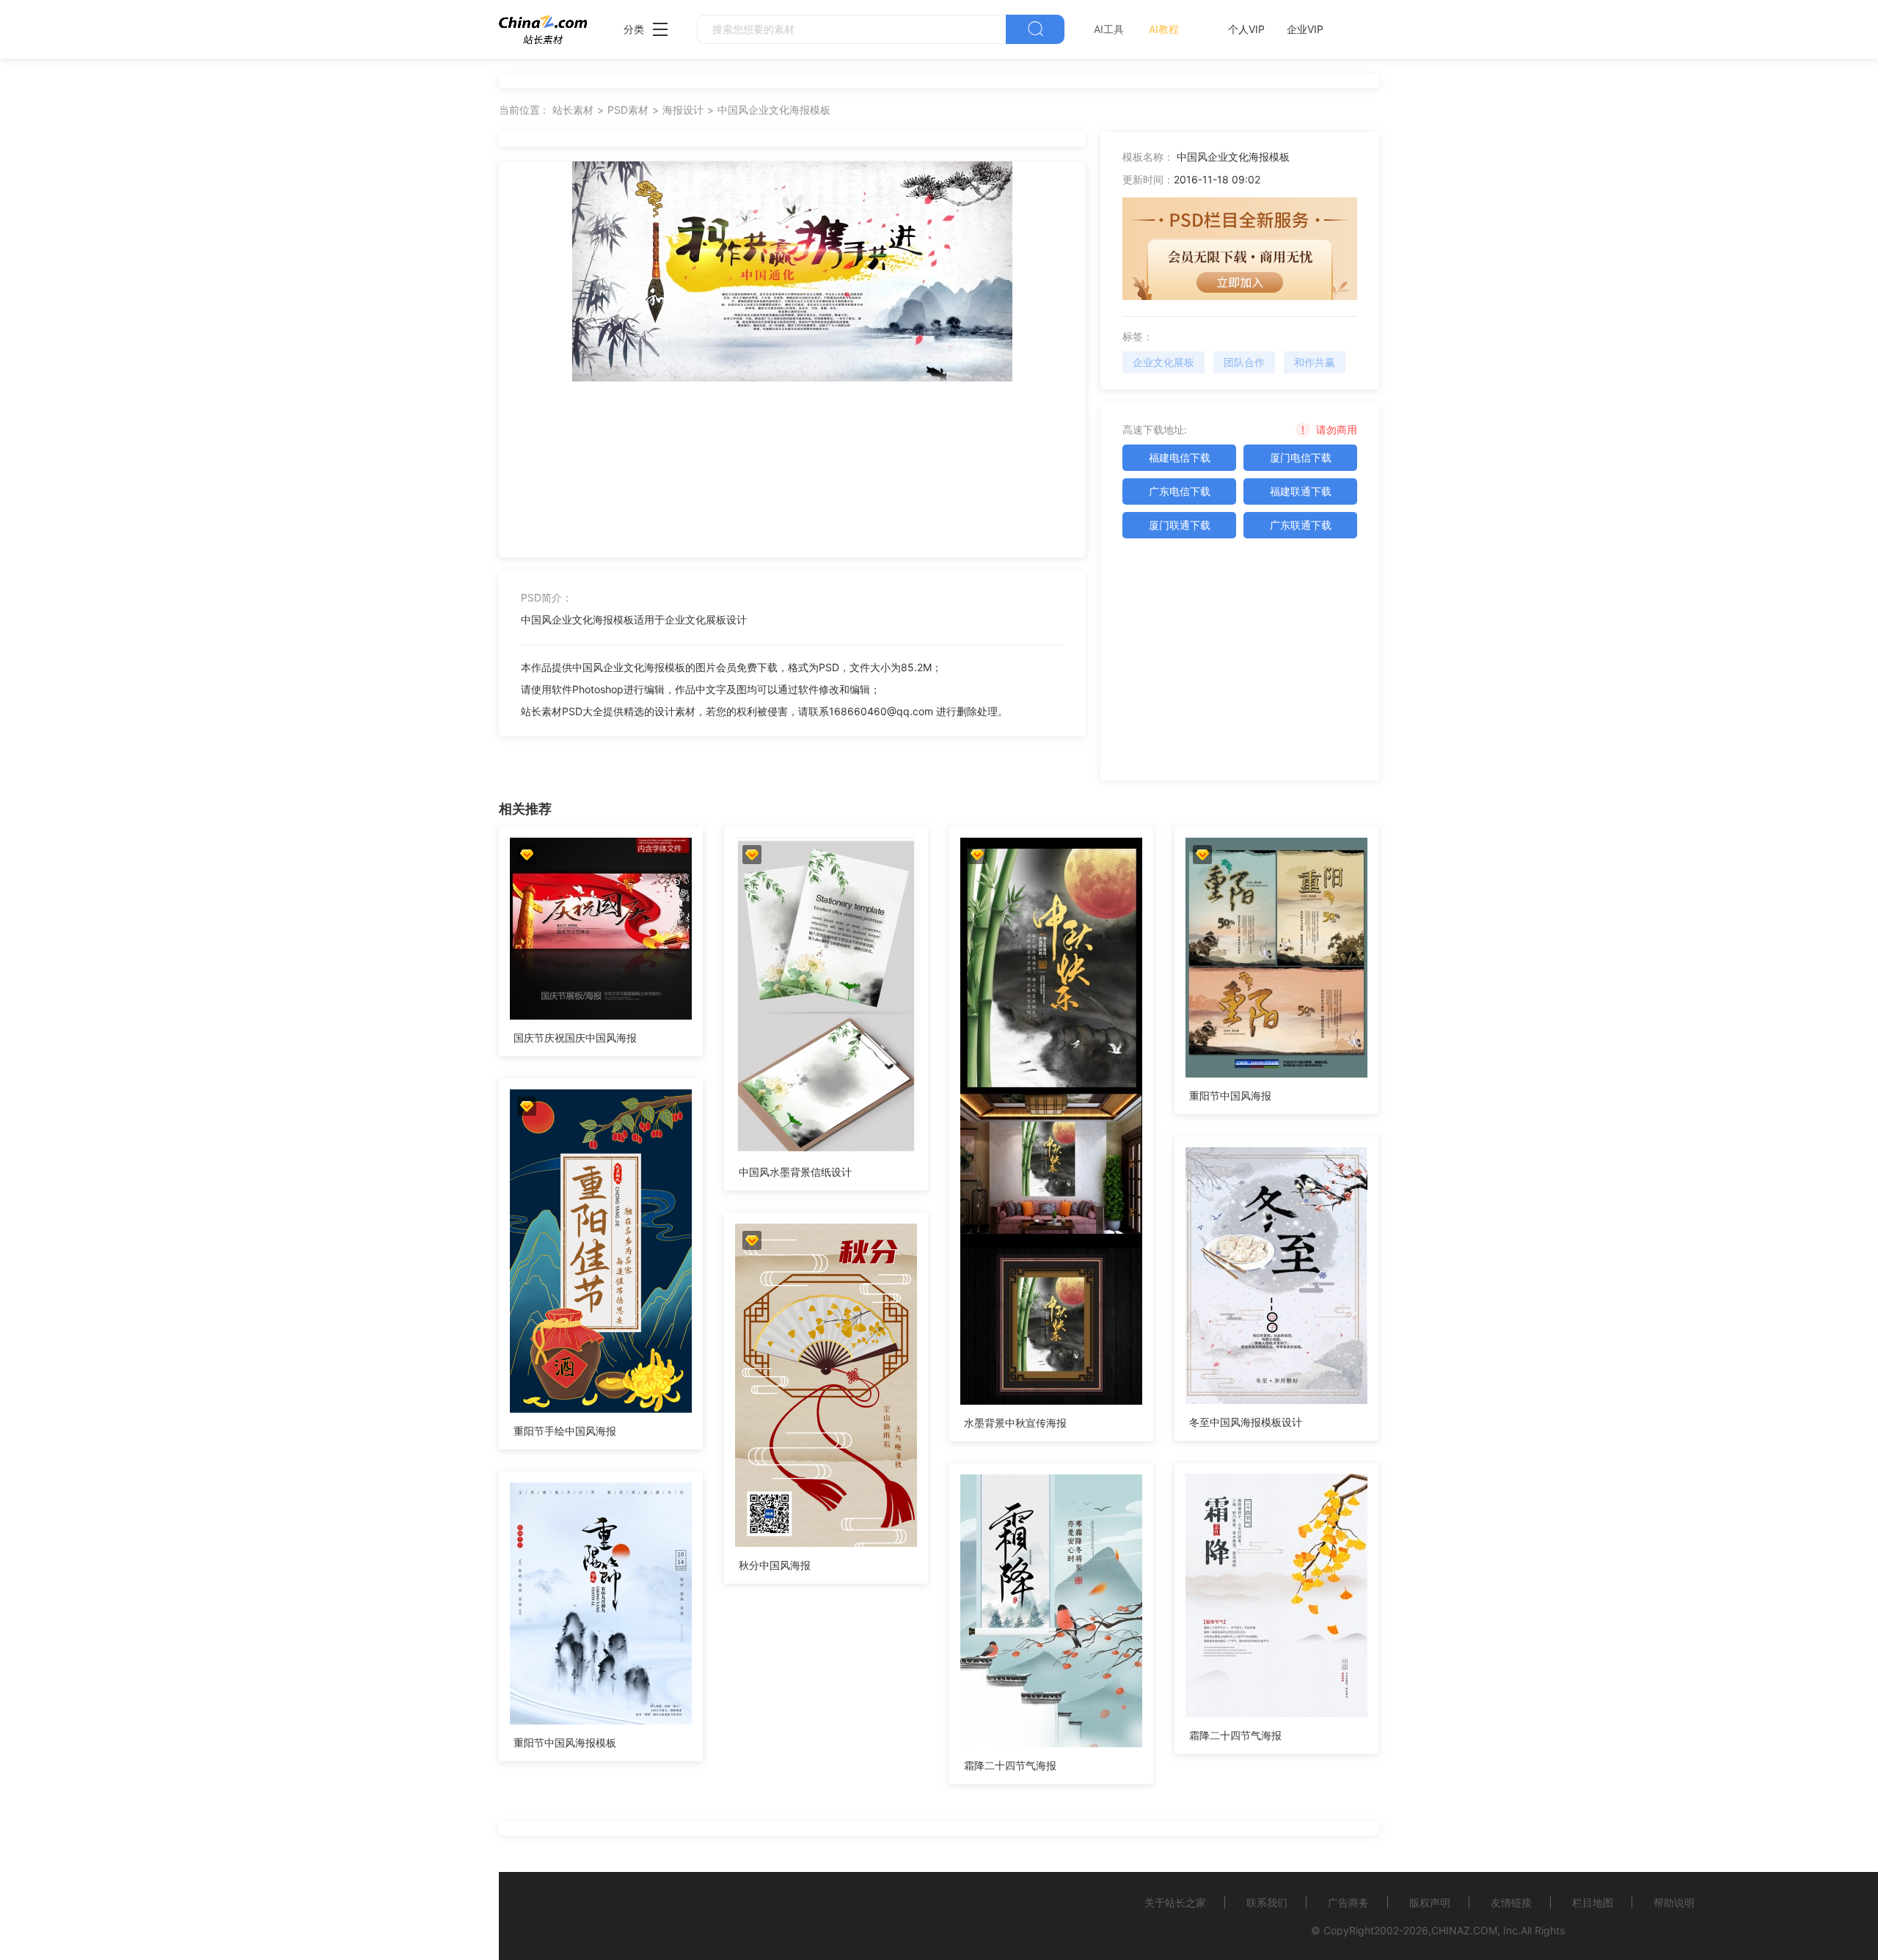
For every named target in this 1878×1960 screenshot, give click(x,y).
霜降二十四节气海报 (1235, 1735)
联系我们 (1267, 1902)
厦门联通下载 (1180, 525)
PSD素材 (628, 110)
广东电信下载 (1180, 491)
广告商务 (1348, 1902)
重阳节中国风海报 (1230, 1096)
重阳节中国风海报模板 (565, 1743)
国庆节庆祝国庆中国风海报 (575, 1038)
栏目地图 (1593, 1902)
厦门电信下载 (1301, 457)
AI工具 (1109, 29)
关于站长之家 (1175, 1902)
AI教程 (1164, 29)
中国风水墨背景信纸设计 (795, 1172)
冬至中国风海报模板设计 (1246, 1422)
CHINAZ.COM (1464, 1930)
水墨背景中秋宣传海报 (1015, 1423)
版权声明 (1430, 1902)
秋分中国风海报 (775, 1565)
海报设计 (683, 110)
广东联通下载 (1301, 525)
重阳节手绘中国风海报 (565, 1431)
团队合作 (1244, 362)
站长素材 (573, 110)
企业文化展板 (1163, 362)
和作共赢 (1315, 362)
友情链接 (1511, 1902)
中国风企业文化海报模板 (774, 110)
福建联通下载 (1301, 491)
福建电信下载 (1180, 457)
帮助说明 (1674, 1902)
